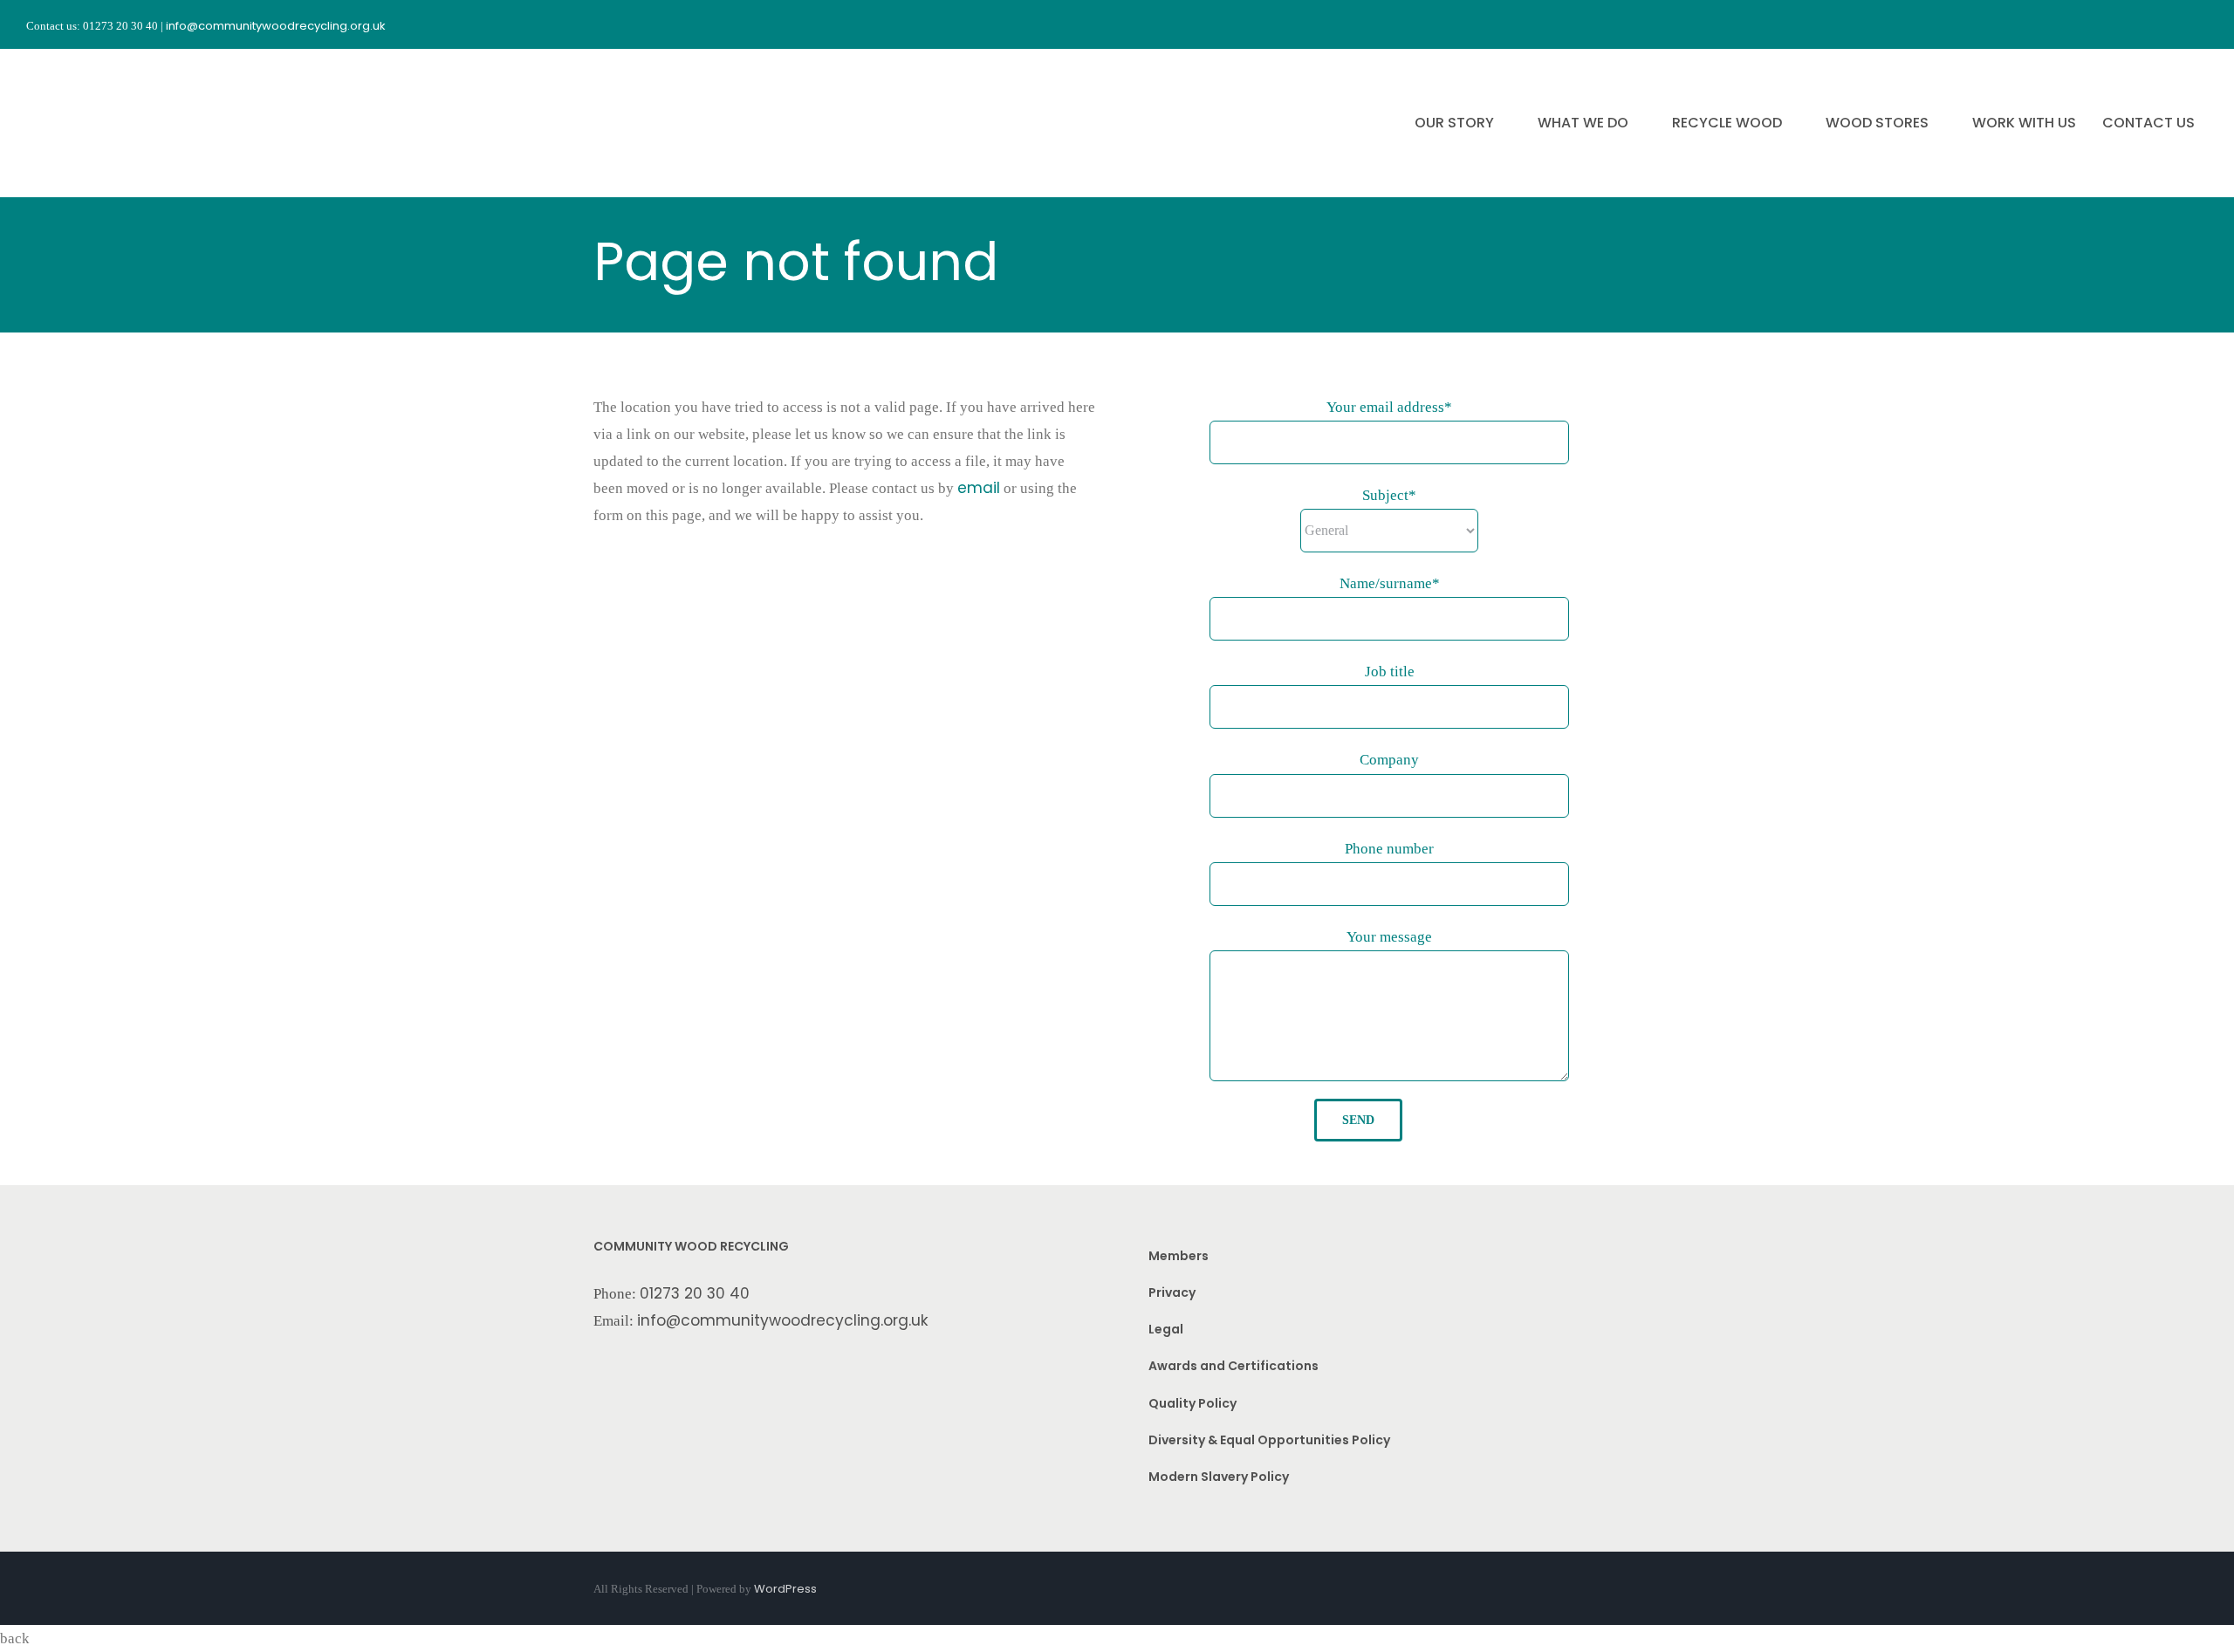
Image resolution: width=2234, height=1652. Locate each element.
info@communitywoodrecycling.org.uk (783, 1320)
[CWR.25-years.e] (92, 65)
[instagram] (2138, 24)
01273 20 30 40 (695, 1293)
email (979, 488)
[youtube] (2169, 24)
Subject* (1389, 495)
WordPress (785, 1589)
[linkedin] (2201, 24)
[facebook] (2107, 24)
